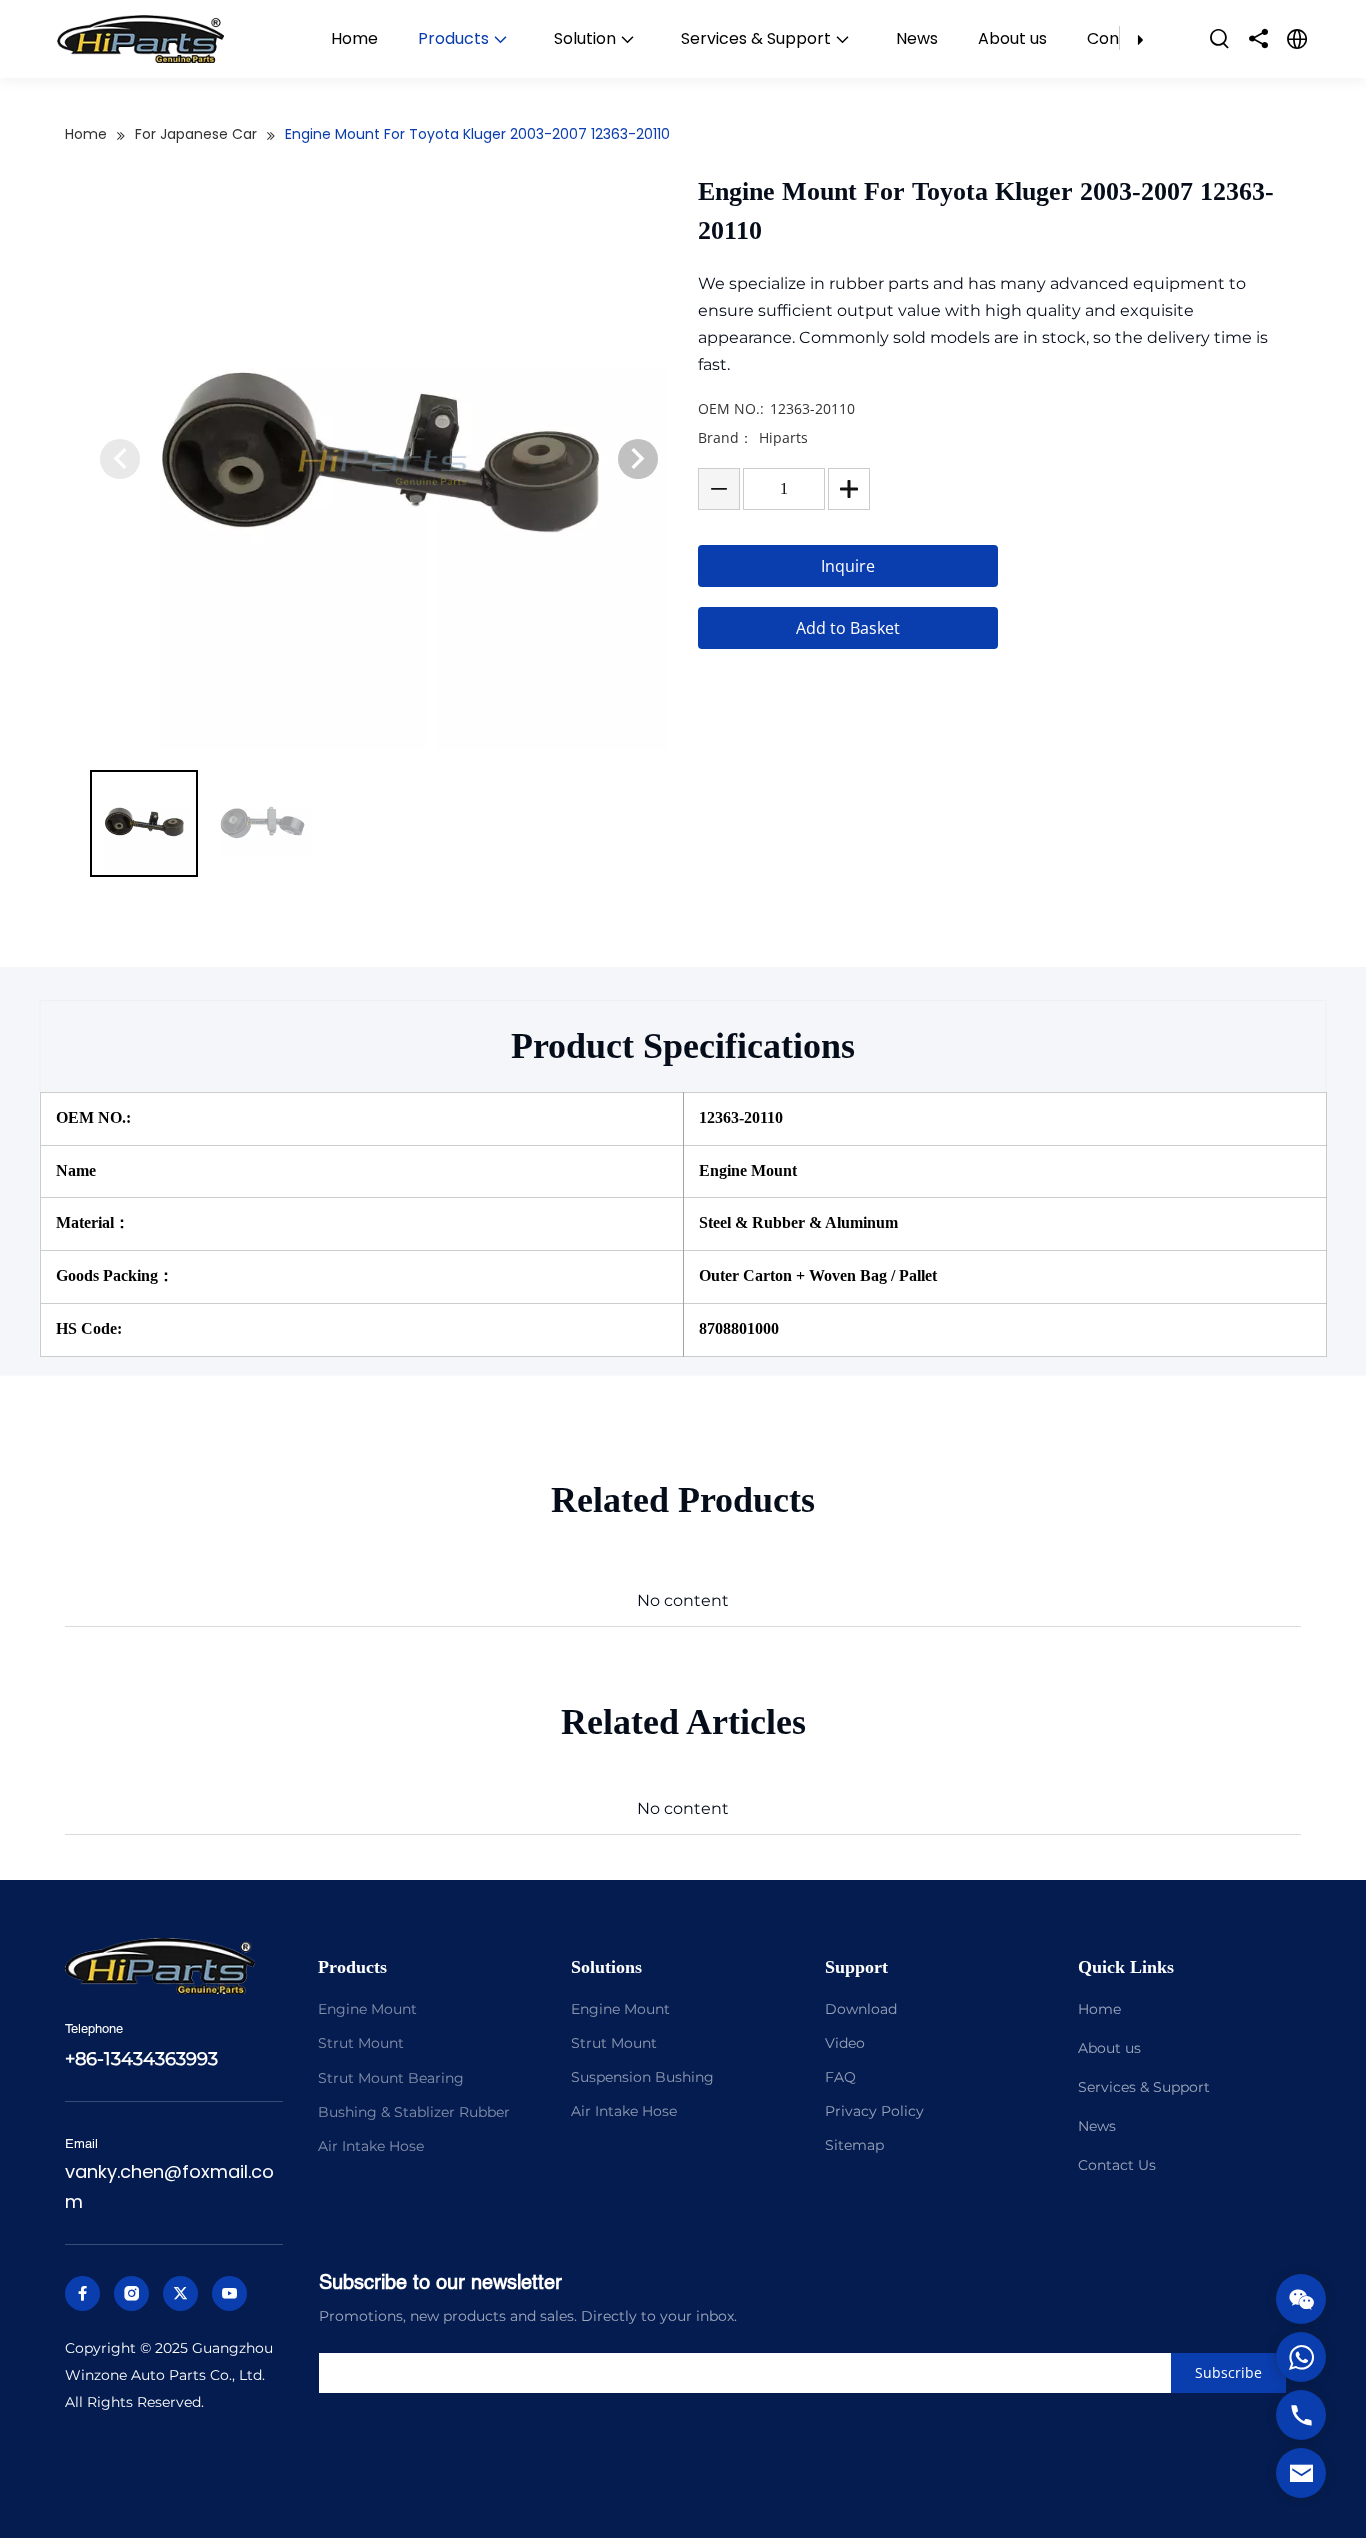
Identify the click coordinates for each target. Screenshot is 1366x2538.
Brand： (725, 437)
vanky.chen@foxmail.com (169, 2187)
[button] (638, 459)
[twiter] (180, 2293)
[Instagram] (131, 2293)
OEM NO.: (731, 408)
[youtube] (229, 2293)
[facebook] (82, 2293)
